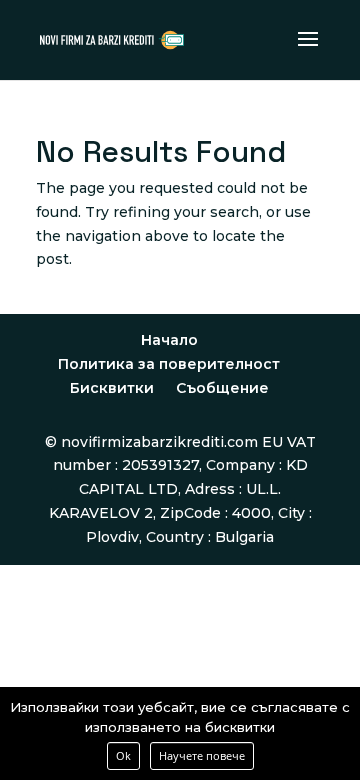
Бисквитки (112, 388)
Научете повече (202, 755)
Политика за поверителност (169, 364)
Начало (169, 340)
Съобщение (222, 388)
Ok (123, 755)
